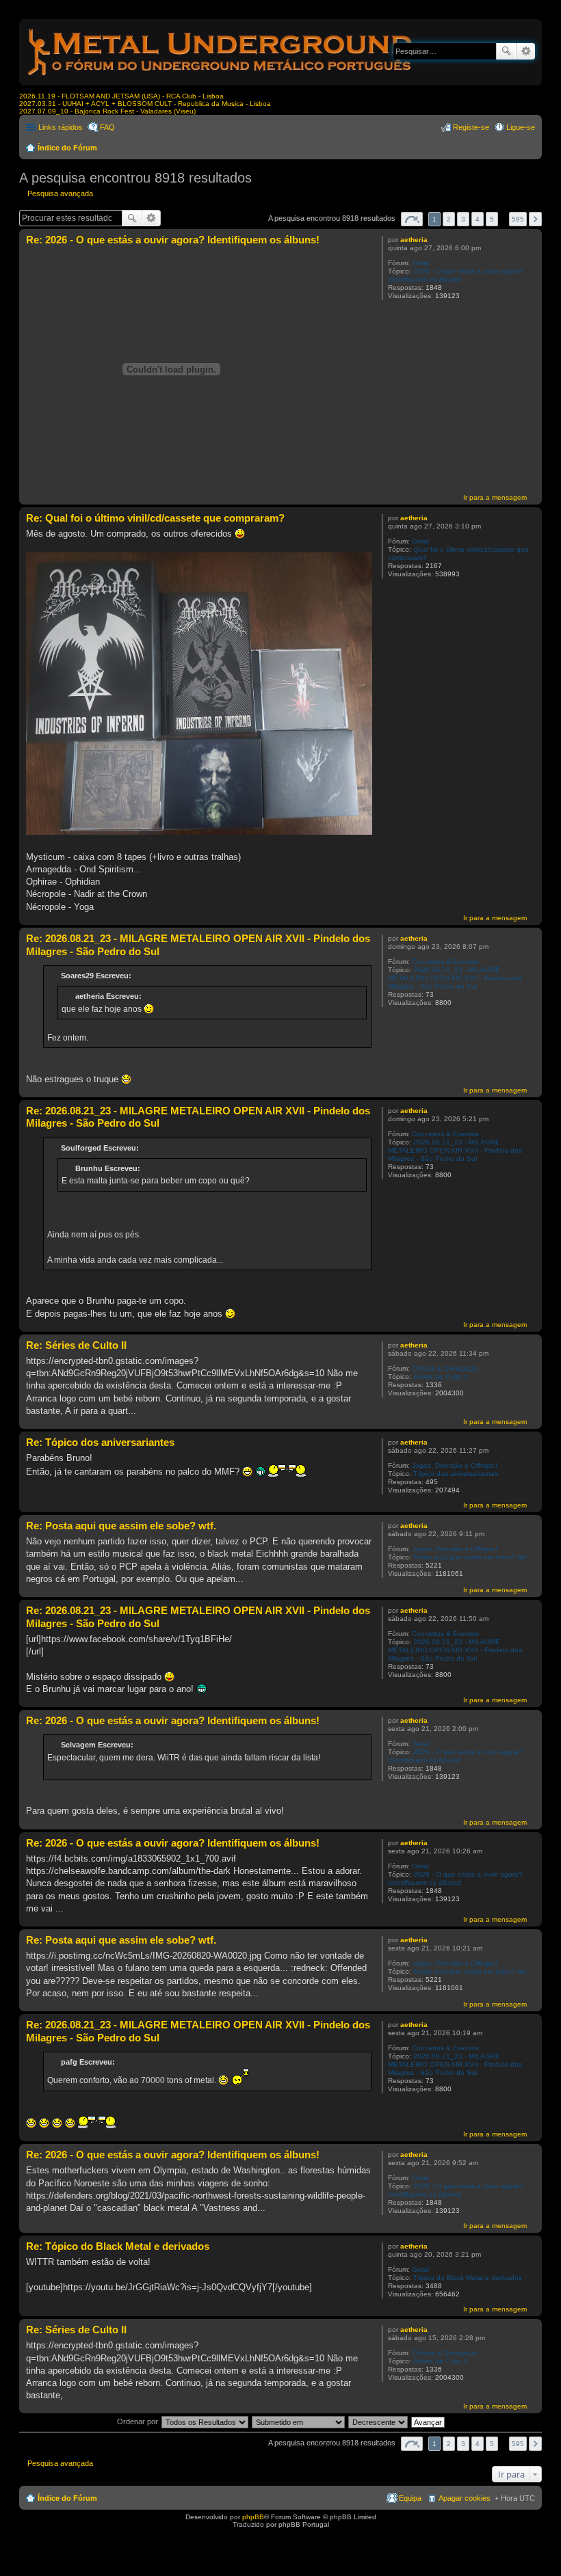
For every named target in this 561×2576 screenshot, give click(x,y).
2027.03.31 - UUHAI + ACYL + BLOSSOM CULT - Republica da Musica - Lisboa (145, 104)
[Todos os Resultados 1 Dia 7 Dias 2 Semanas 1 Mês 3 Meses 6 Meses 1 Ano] (205, 2421)
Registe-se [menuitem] (471, 127)
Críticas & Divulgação (445, 1368)
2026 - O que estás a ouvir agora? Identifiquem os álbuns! (455, 275)
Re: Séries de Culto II (76, 1345)
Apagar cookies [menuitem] (465, 2498)
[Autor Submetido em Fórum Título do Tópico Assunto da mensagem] (299, 2421)
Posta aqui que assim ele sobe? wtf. (471, 1557)
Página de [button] (412, 219)
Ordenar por (138, 2421)
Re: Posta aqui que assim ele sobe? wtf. (121, 1526)
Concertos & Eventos (445, 962)
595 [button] (518, 219)
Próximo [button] (535, 219)
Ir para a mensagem (495, 497)
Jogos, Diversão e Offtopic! (455, 1465)
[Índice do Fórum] (221, 78)
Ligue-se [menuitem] (521, 127)
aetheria (414, 240)
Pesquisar (506, 51)
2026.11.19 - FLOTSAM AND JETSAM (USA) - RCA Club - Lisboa (121, 96)
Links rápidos (61, 127)
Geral (420, 263)
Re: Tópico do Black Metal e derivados (118, 2246)
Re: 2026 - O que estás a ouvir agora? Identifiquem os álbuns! (173, 240)
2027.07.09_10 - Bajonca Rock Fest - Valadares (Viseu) (107, 111)
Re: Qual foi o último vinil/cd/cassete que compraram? (155, 518)
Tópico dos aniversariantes (456, 1474)
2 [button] (449, 219)
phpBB (253, 2517)
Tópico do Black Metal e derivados (468, 2278)
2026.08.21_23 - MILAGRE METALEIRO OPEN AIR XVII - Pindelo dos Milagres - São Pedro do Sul (455, 978)
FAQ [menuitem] (107, 127)
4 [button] (478, 219)
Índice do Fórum (67, 148)
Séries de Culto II (441, 1377)
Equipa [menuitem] (410, 2498)
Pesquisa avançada (526, 51)
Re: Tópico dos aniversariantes (100, 1442)
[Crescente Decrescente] (379, 2421)
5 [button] (492, 219)
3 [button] (463, 219)
